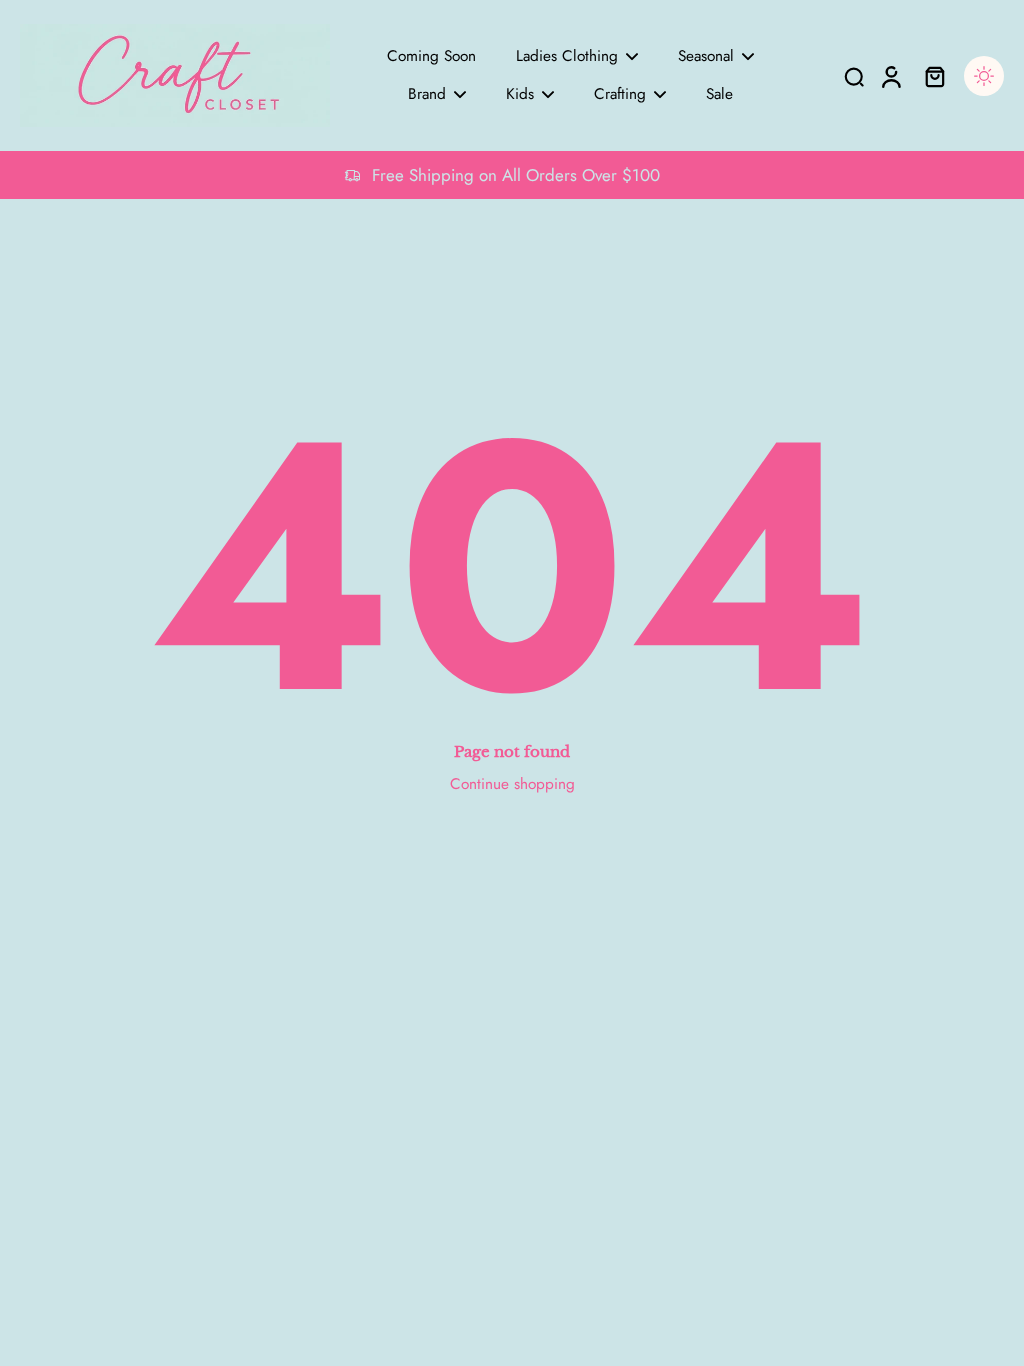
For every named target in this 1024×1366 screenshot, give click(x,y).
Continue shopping (512, 784)
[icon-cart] (934, 76)
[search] (854, 76)
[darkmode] (984, 76)
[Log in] (890, 75)
